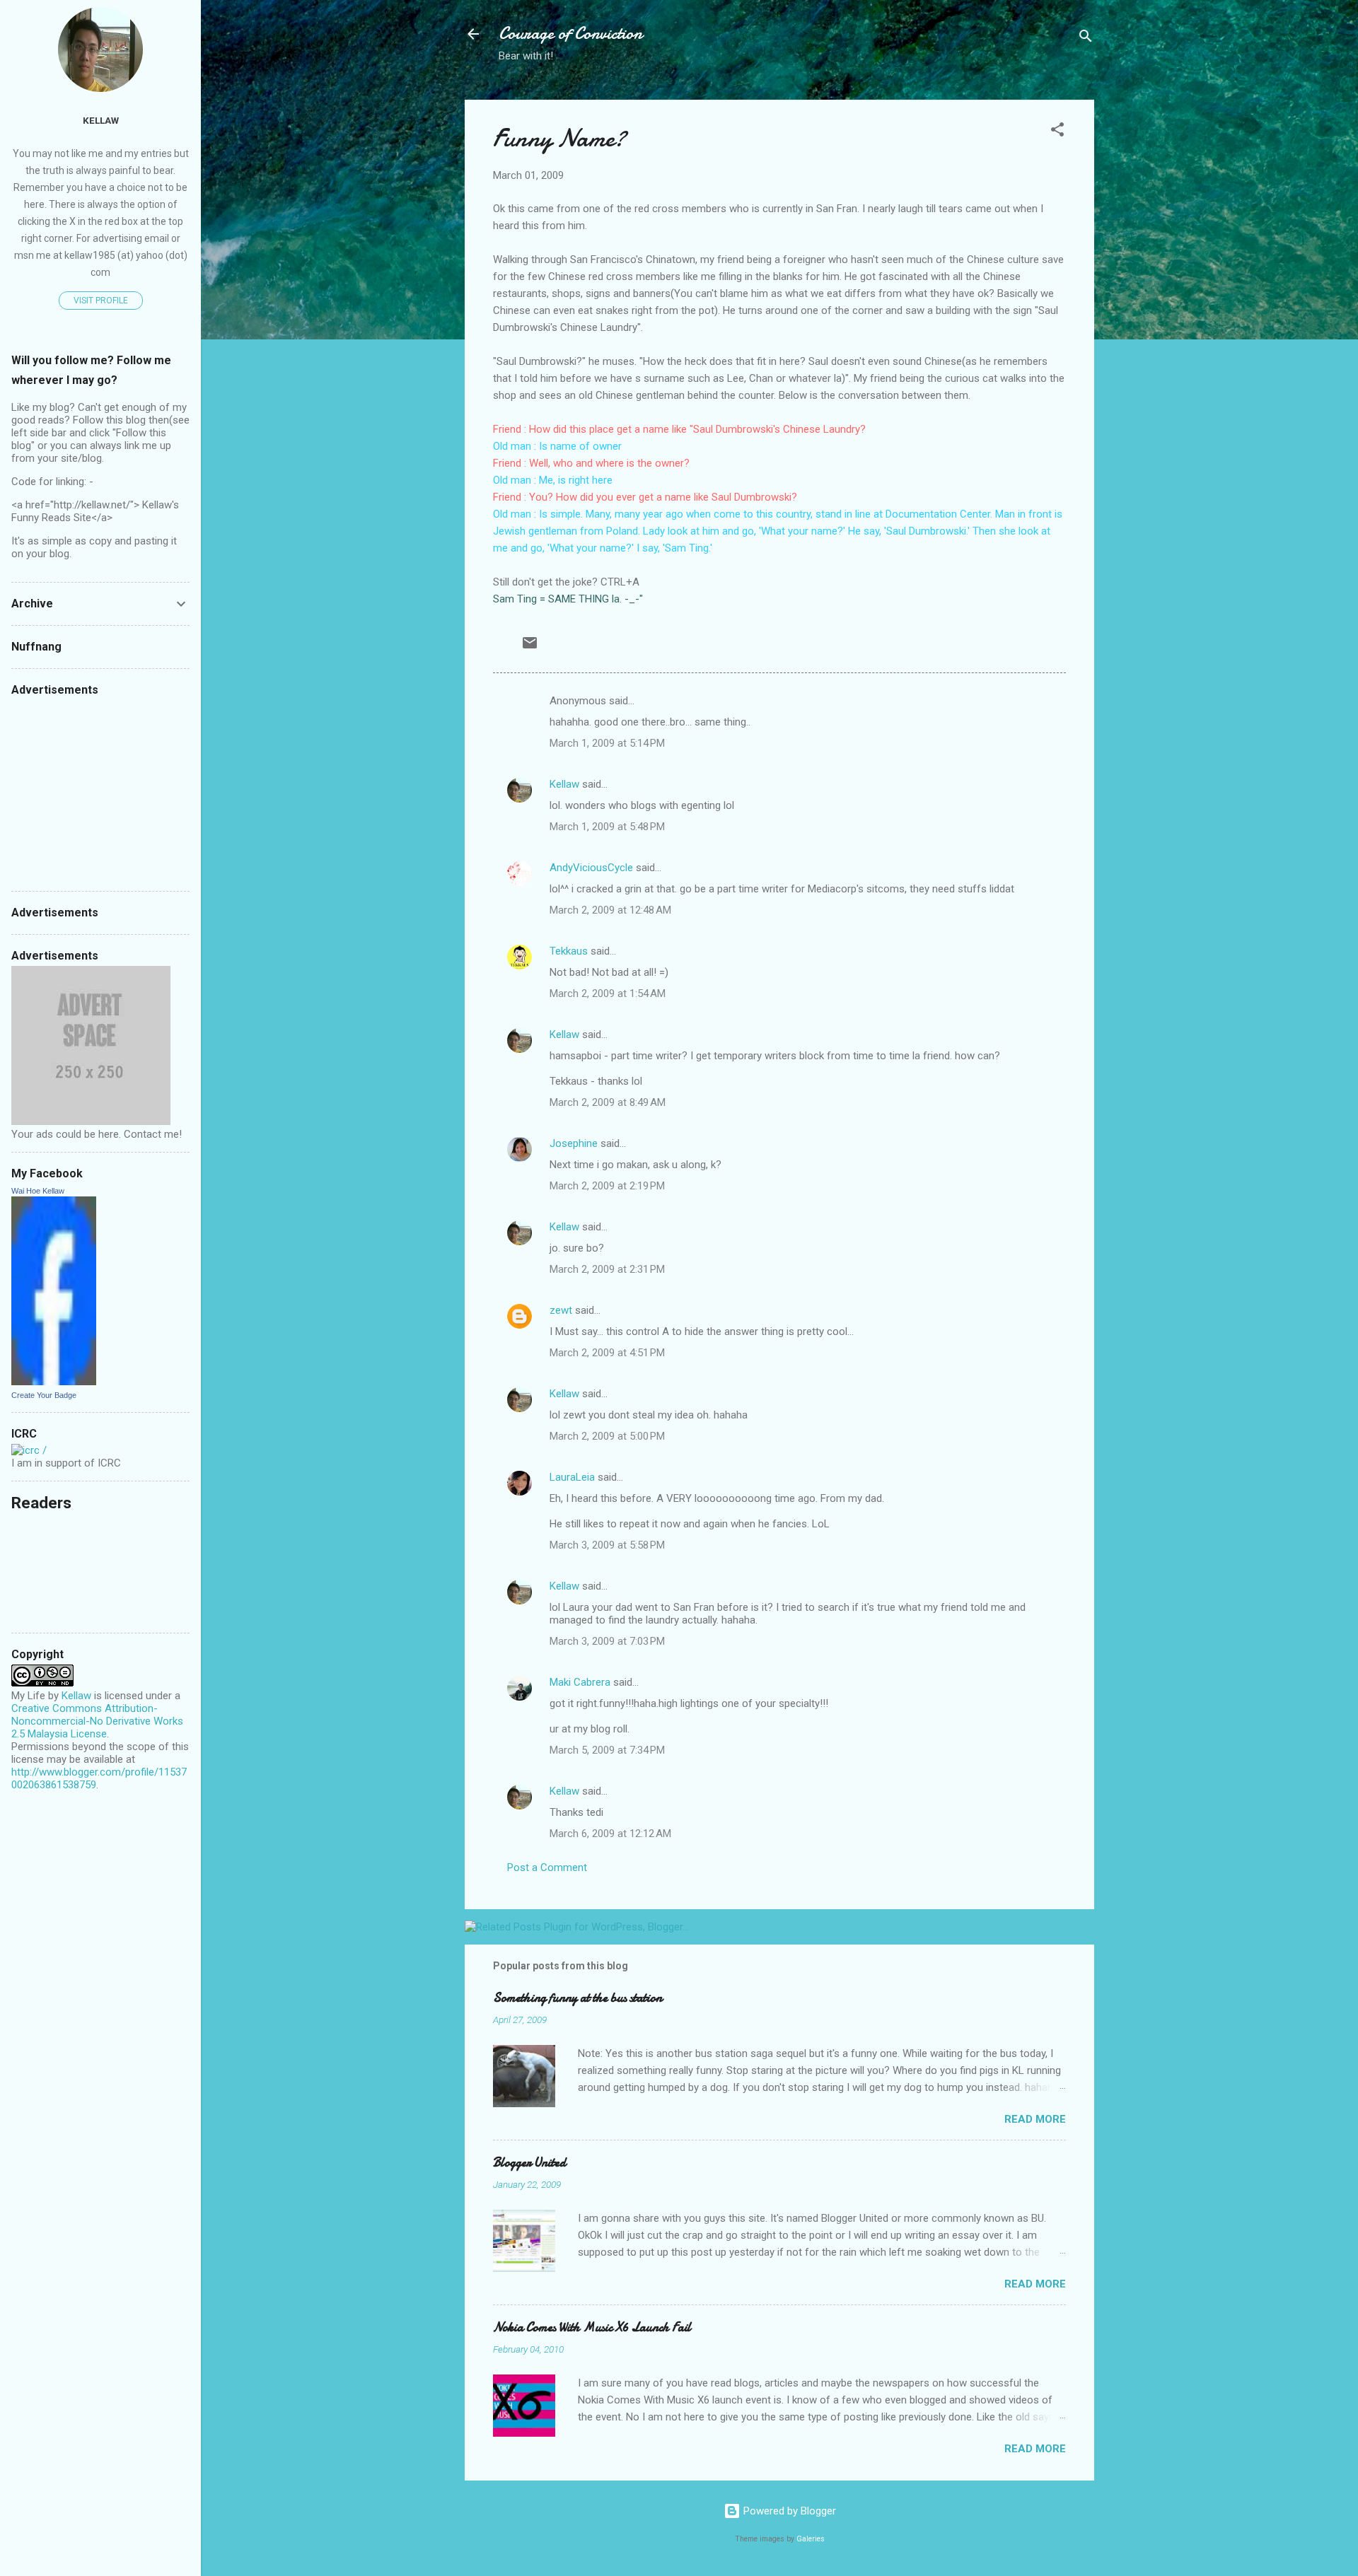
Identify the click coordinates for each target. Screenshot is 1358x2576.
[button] (1057, 132)
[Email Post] (530, 648)
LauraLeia (572, 1477)
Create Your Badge (44, 1395)
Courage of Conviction (570, 34)
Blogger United (529, 2163)
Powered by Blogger (788, 2511)
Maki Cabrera (580, 1682)
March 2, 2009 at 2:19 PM (607, 1186)
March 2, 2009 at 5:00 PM (607, 1436)
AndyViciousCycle (591, 868)
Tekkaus (569, 951)
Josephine (574, 1143)
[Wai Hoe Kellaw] (54, 1382)
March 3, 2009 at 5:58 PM (607, 1545)
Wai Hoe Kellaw (38, 1191)
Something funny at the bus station (578, 1998)
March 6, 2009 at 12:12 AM (610, 1834)
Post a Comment (547, 1867)
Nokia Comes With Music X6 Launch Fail (592, 2327)
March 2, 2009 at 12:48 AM (610, 910)
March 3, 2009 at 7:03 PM (607, 1641)
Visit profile (101, 301)
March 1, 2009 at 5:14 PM (607, 743)
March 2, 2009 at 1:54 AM (608, 993)
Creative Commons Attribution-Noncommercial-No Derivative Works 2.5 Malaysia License (97, 1721)
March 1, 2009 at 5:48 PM (607, 827)
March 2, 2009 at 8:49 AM (608, 1102)
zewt (561, 1310)
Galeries (811, 2539)
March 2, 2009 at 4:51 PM (607, 1353)
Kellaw (564, 784)
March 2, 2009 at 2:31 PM (607, 1269)
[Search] (1086, 39)
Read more (1035, 2119)
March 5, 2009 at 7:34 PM (607, 1750)
